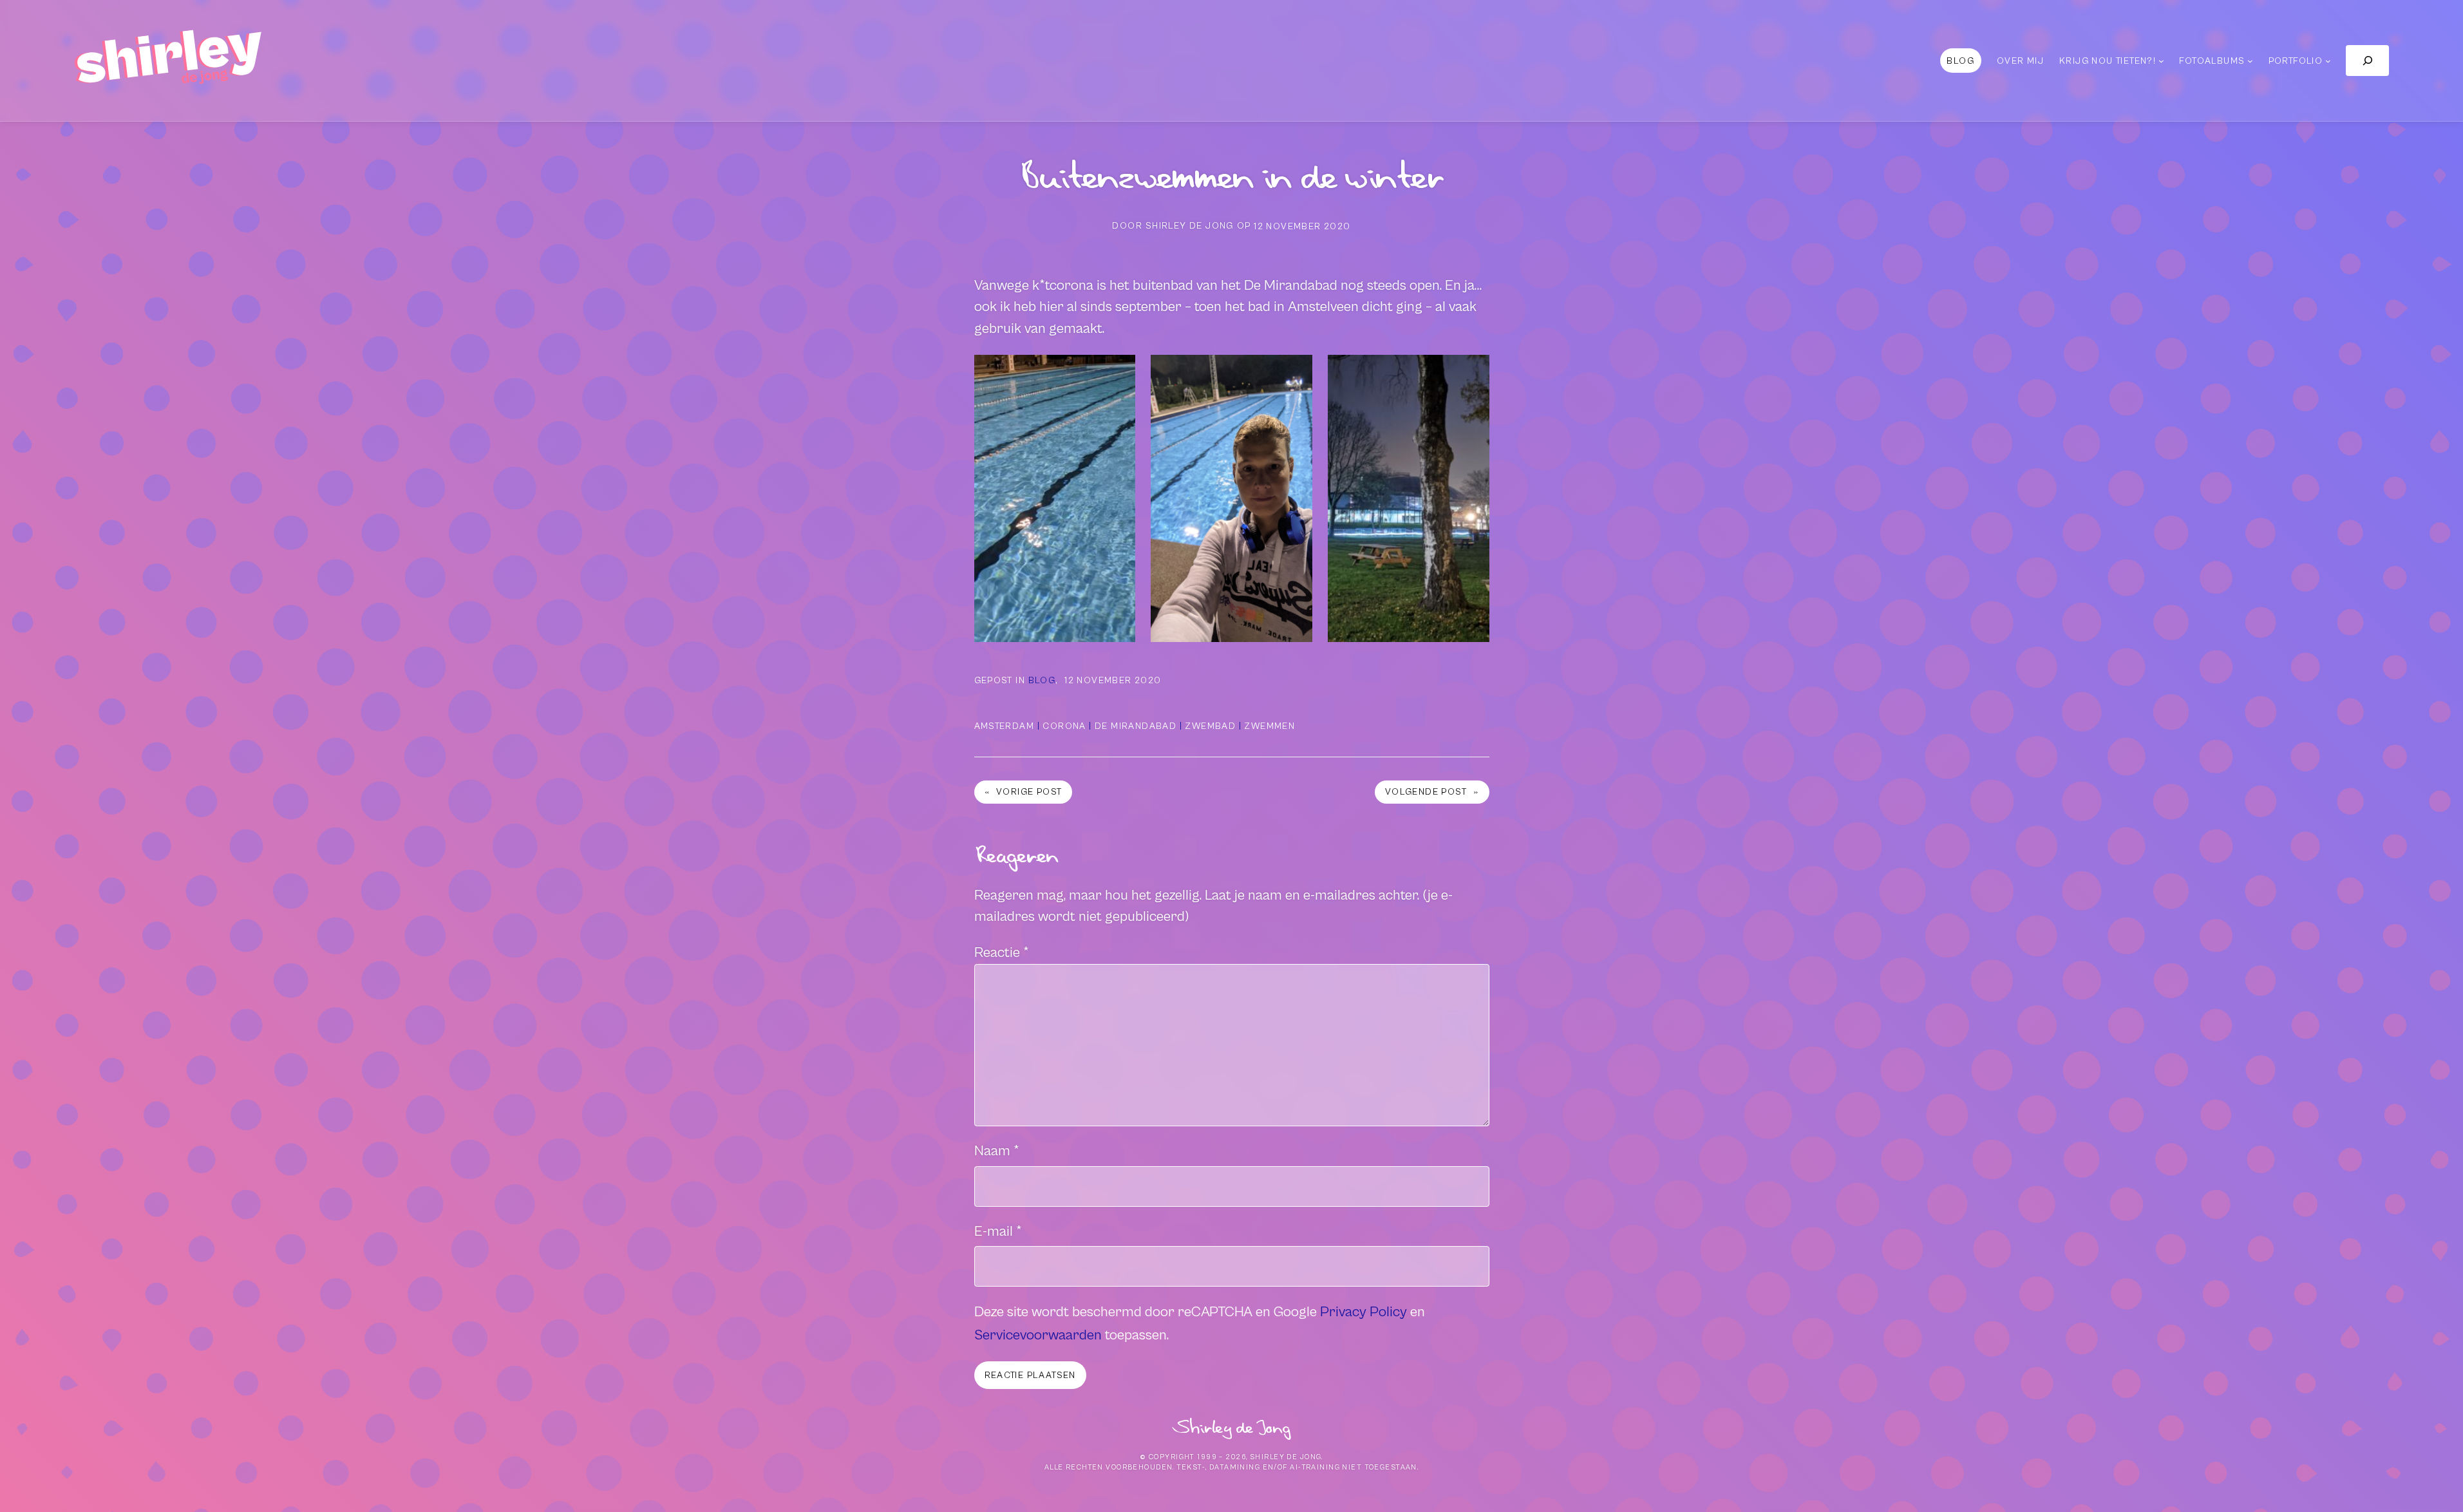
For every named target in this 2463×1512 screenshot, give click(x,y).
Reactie (1002, 953)
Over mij (2020, 61)
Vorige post (1029, 792)
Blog (1042, 680)
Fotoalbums (2212, 61)
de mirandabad (1136, 726)
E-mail (998, 1232)
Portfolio (2296, 61)
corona (1064, 726)
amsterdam (1005, 726)
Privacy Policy (1364, 1312)
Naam (997, 1151)
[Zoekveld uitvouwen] (2367, 60)
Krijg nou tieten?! (2108, 61)
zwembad (1210, 726)
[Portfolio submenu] (2328, 61)
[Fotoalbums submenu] (2250, 61)
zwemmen (1269, 726)
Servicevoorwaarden (1038, 1335)
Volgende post (1426, 792)
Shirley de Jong (1232, 1428)
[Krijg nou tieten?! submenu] (2161, 61)
